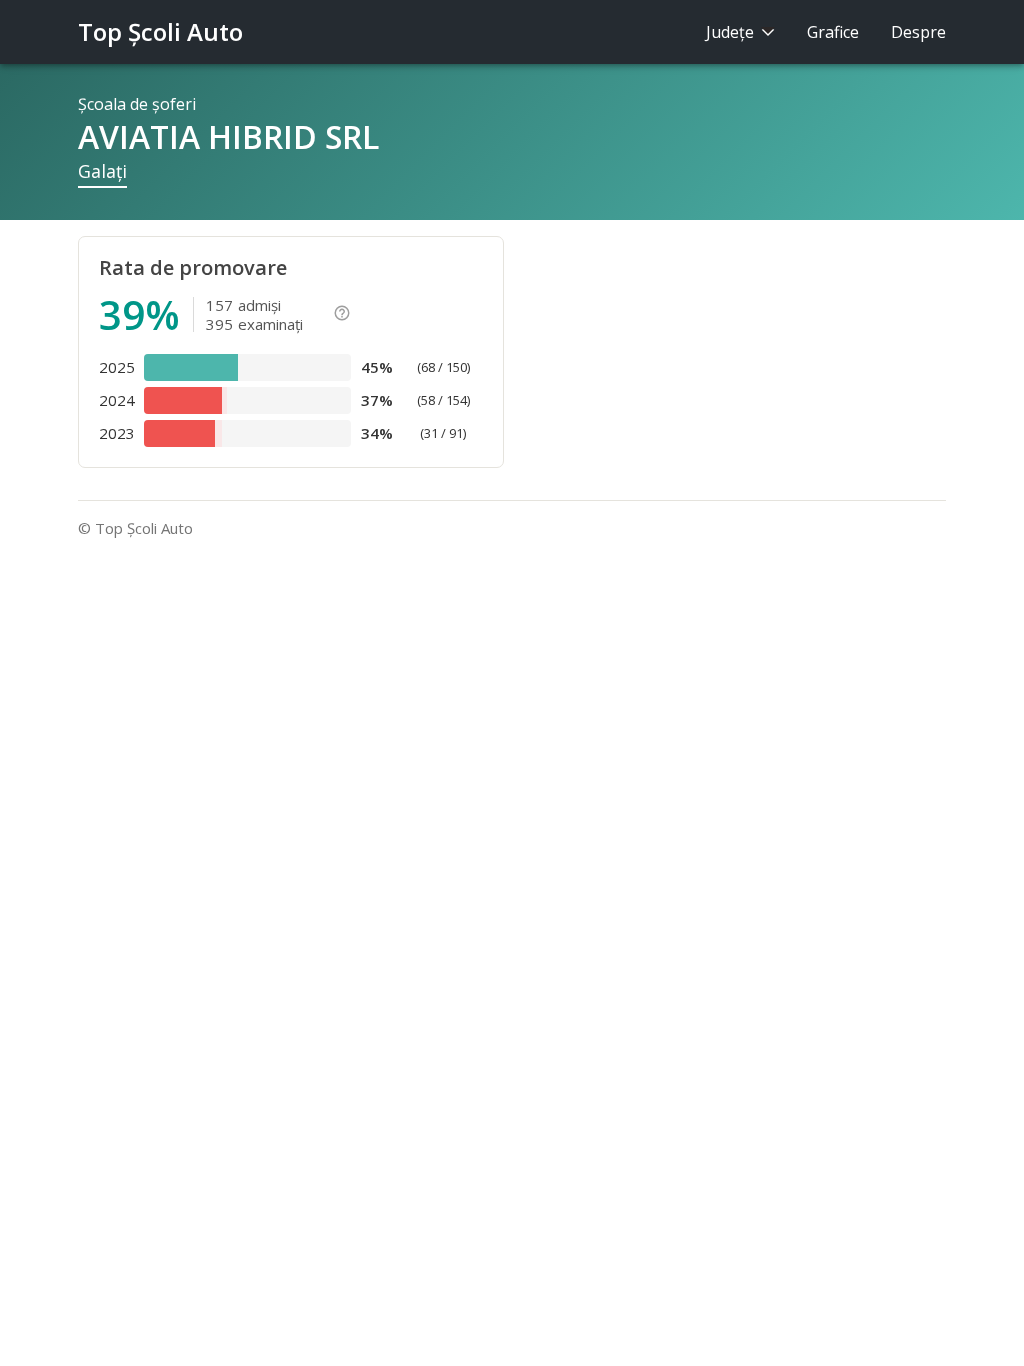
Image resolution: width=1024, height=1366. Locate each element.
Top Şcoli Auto (160, 31)
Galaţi (102, 171)
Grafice (833, 32)
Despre (918, 32)
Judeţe (732, 32)
